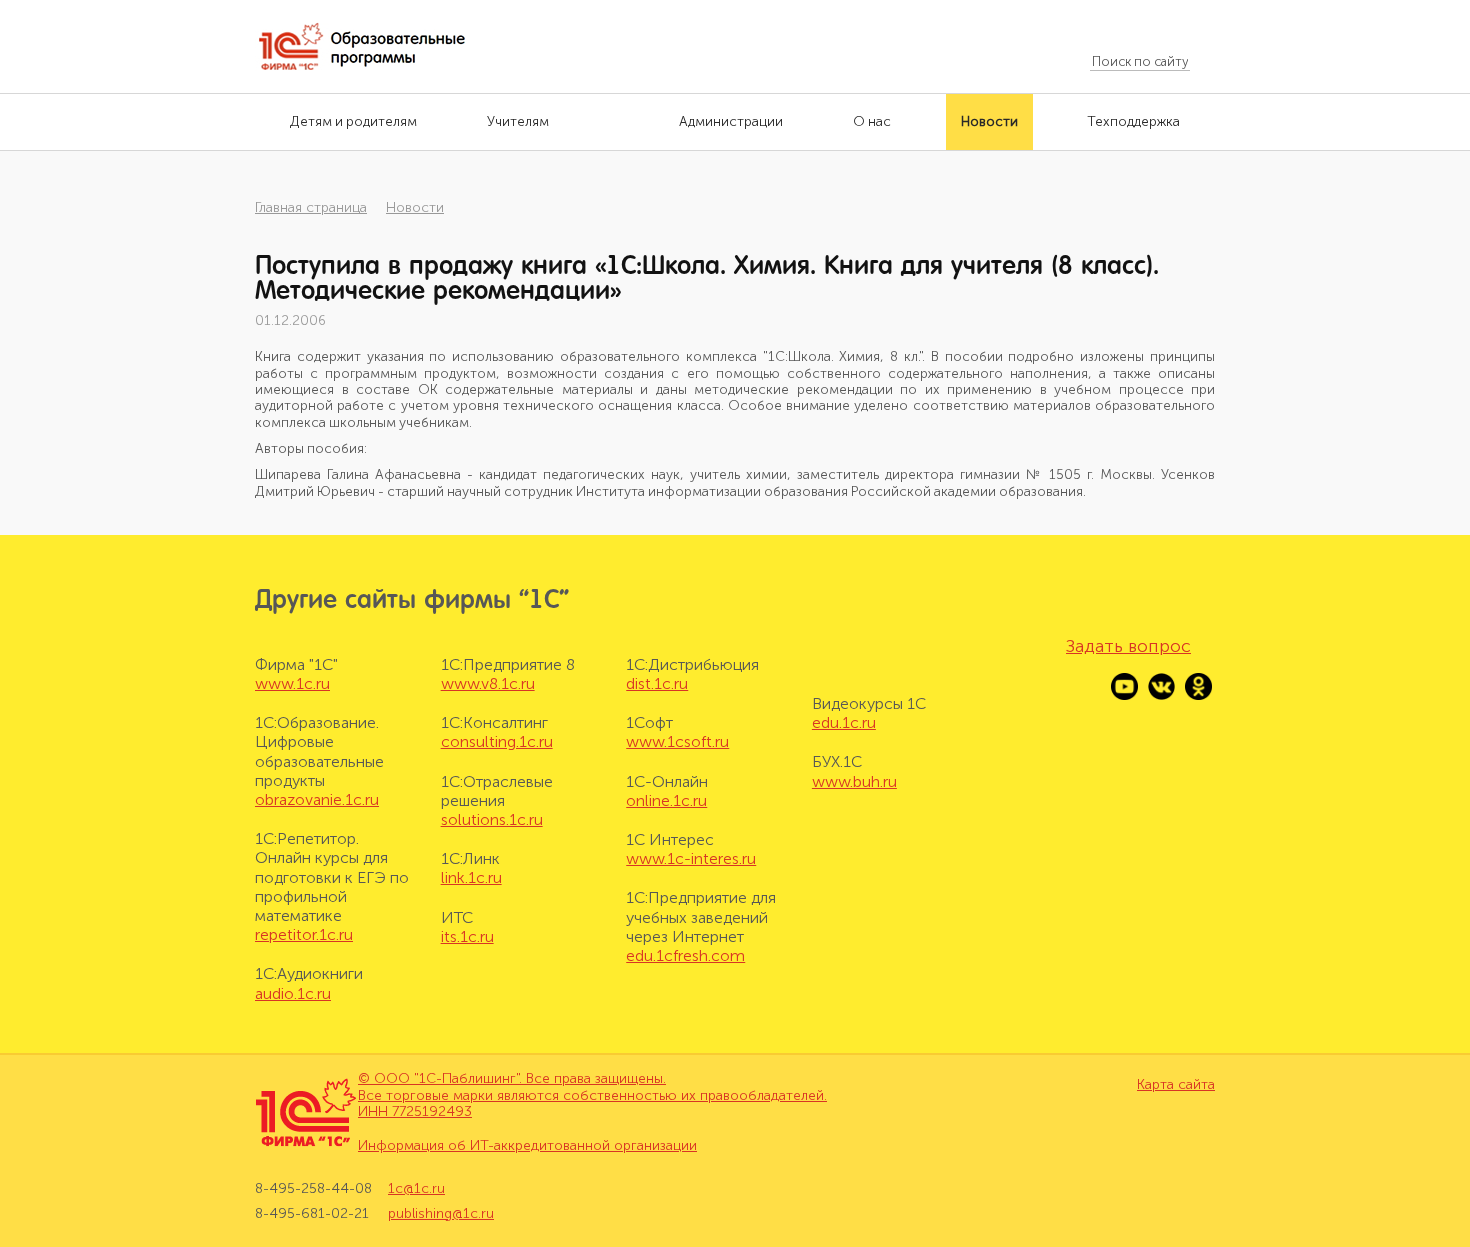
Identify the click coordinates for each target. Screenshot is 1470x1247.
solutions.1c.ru (492, 819)
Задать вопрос (1128, 646)
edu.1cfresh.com (685, 955)
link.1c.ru (471, 877)
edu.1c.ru (844, 722)
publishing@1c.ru (441, 1213)
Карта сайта (1176, 1085)
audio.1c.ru (293, 993)
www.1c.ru (292, 683)
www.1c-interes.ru (691, 858)
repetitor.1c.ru (304, 934)
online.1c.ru (666, 800)
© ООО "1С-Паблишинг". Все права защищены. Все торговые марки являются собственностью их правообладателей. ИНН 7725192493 (592, 1095)
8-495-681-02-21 (312, 1213)
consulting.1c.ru (497, 741)
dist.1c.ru (657, 683)
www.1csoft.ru (677, 741)
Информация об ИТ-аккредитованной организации (527, 1145)
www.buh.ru (854, 781)
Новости (415, 207)
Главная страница (311, 207)
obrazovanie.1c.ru (317, 799)
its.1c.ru (467, 936)
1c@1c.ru (416, 1189)
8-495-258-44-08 (313, 1189)
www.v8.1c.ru (488, 683)
